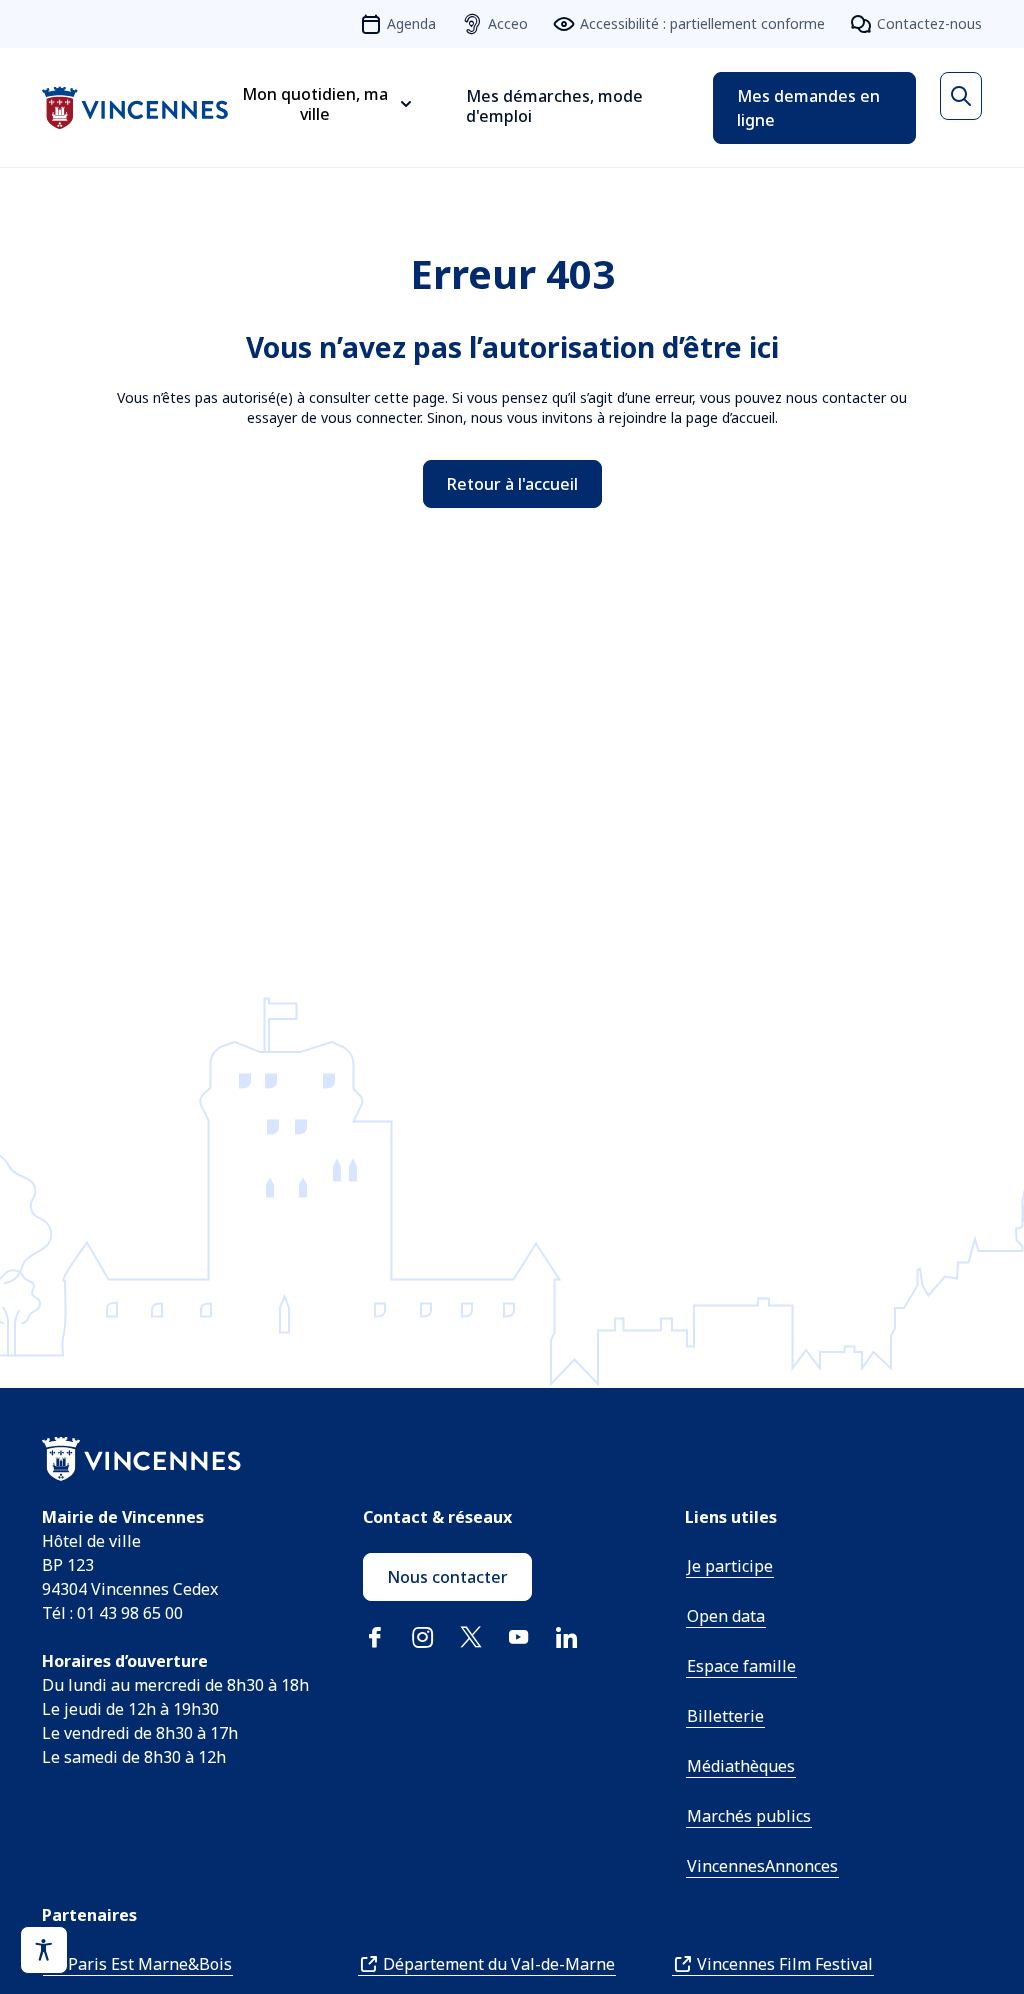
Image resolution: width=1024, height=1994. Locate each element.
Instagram (423, 1637)
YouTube (519, 1637)
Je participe (730, 1566)
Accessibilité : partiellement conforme (702, 23)
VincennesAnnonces (762, 1866)
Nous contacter (447, 1577)
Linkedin (567, 1637)
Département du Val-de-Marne (499, 1964)
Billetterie (725, 1716)
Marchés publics (749, 1816)
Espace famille (741, 1666)
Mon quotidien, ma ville (315, 104)
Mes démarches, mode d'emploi (554, 106)
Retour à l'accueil (512, 484)
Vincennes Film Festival (785, 1964)
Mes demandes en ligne (808, 108)
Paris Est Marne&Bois (150, 1964)
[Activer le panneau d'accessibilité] (44, 1950)
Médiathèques (741, 1766)
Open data (726, 1616)
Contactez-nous (929, 23)
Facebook (375, 1637)
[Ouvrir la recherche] (961, 96)
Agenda (411, 23)
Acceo (508, 23)
